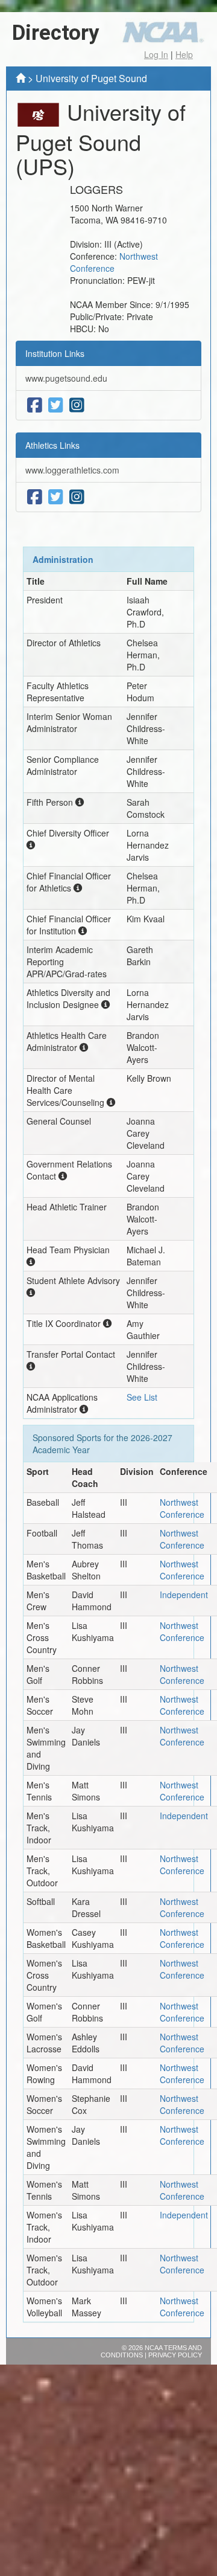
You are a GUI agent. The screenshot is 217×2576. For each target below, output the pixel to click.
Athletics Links (52, 445)
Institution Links (55, 353)
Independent (184, 1595)
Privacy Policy (175, 2355)
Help (184, 54)
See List (142, 1397)
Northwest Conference (114, 262)
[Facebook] (35, 405)
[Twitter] (56, 405)
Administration (63, 559)
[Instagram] (77, 405)
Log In (156, 54)
